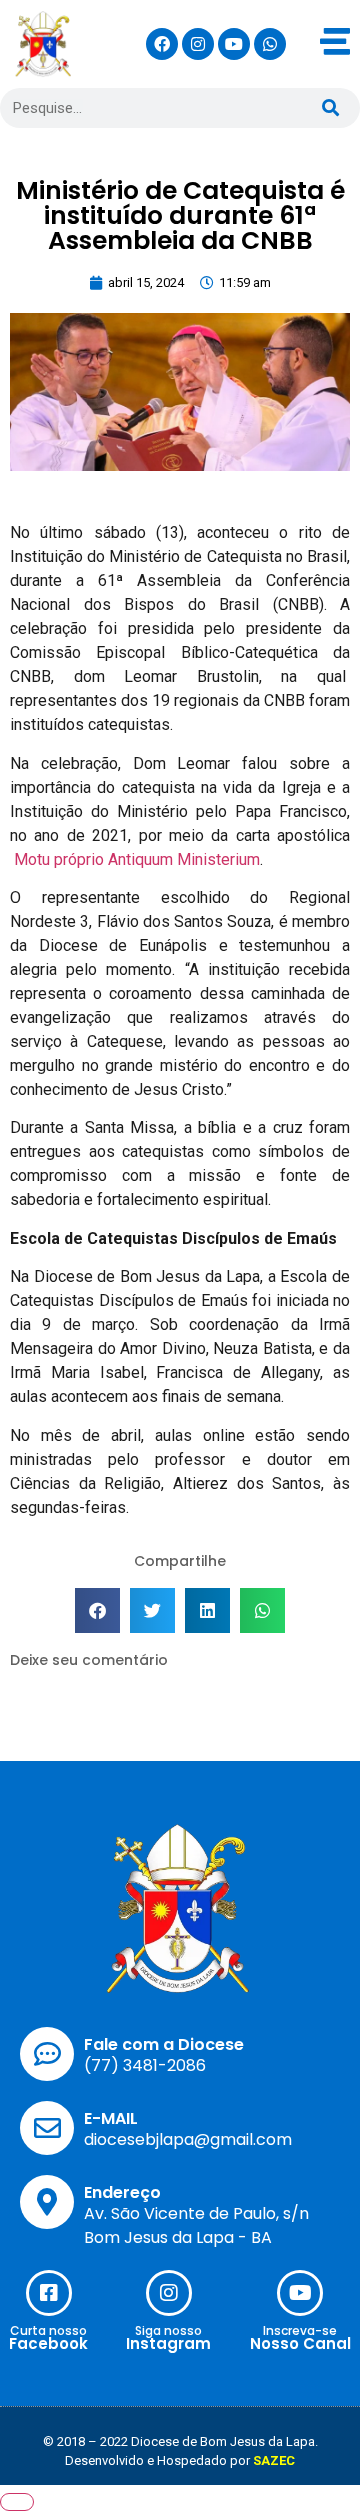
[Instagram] (198, 44)
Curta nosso (48, 2330)
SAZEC (274, 2460)
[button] (97, 1610)
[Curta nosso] (49, 2293)
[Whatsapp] (270, 44)
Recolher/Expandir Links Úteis (17, 2502)
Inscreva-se (300, 2330)
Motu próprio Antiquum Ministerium (137, 859)
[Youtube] (234, 44)
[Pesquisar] (330, 108)
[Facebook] (162, 44)
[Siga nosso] (169, 2293)
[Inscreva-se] (300, 2293)
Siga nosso (168, 2330)
